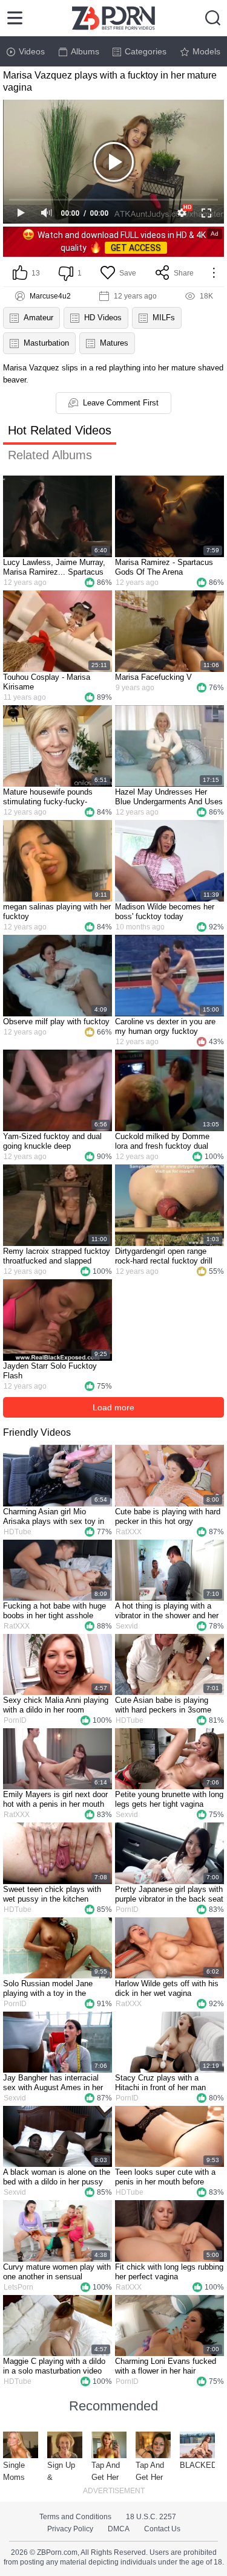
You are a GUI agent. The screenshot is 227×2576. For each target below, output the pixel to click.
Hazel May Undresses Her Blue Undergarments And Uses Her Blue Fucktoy (169, 797)
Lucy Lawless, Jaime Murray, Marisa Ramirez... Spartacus (54, 567)
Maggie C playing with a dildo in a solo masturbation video (54, 2366)
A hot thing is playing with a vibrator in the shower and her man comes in (167, 1611)
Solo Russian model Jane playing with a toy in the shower (48, 1989)
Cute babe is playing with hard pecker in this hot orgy (168, 1516)
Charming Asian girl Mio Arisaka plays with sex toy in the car (54, 1517)
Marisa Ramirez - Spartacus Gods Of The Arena (164, 567)
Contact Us (162, 2529)
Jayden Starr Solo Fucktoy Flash (50, 1371)
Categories (146, 51)
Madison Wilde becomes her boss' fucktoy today (165, 912)
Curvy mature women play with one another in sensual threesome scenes (57, 2272)
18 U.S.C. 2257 (151, 2517)
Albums (85, 51)
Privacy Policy (70, 2529)
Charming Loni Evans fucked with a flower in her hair (166, 2366)
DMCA (119, 2529)
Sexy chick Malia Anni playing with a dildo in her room (56, 1705)
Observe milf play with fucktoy (56, 1022)
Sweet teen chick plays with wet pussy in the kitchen (52, 1894)
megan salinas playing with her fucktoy (57, 912)
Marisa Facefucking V (153, 677)
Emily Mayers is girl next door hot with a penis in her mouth (55, 1799)
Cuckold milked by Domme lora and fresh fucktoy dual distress (162, 1141)
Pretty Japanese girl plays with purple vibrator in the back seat (169, 1894)
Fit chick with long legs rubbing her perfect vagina (169, 2272)
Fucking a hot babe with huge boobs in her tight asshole (54, 1611)
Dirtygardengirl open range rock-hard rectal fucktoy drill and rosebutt (164, 1256)
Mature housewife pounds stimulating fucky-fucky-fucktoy (48, 797)
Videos (32, 51)
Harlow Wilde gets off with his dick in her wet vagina (167, 1988)
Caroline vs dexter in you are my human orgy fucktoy (165, 1026)
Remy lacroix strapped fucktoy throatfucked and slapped (57, 1256)
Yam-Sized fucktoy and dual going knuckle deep (52, 1141)
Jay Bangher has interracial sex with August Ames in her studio (53, 2083)
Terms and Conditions (75, 2517)
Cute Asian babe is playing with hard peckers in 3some (163, 1705)
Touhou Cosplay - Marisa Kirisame (47, 682)
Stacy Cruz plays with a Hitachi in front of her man (160, 2083)
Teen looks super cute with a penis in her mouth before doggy (165, 2177)
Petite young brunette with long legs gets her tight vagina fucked (169, 1800)
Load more (113, 1407)
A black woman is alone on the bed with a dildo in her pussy (57, 2177)
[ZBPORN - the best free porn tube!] (113, 18)
